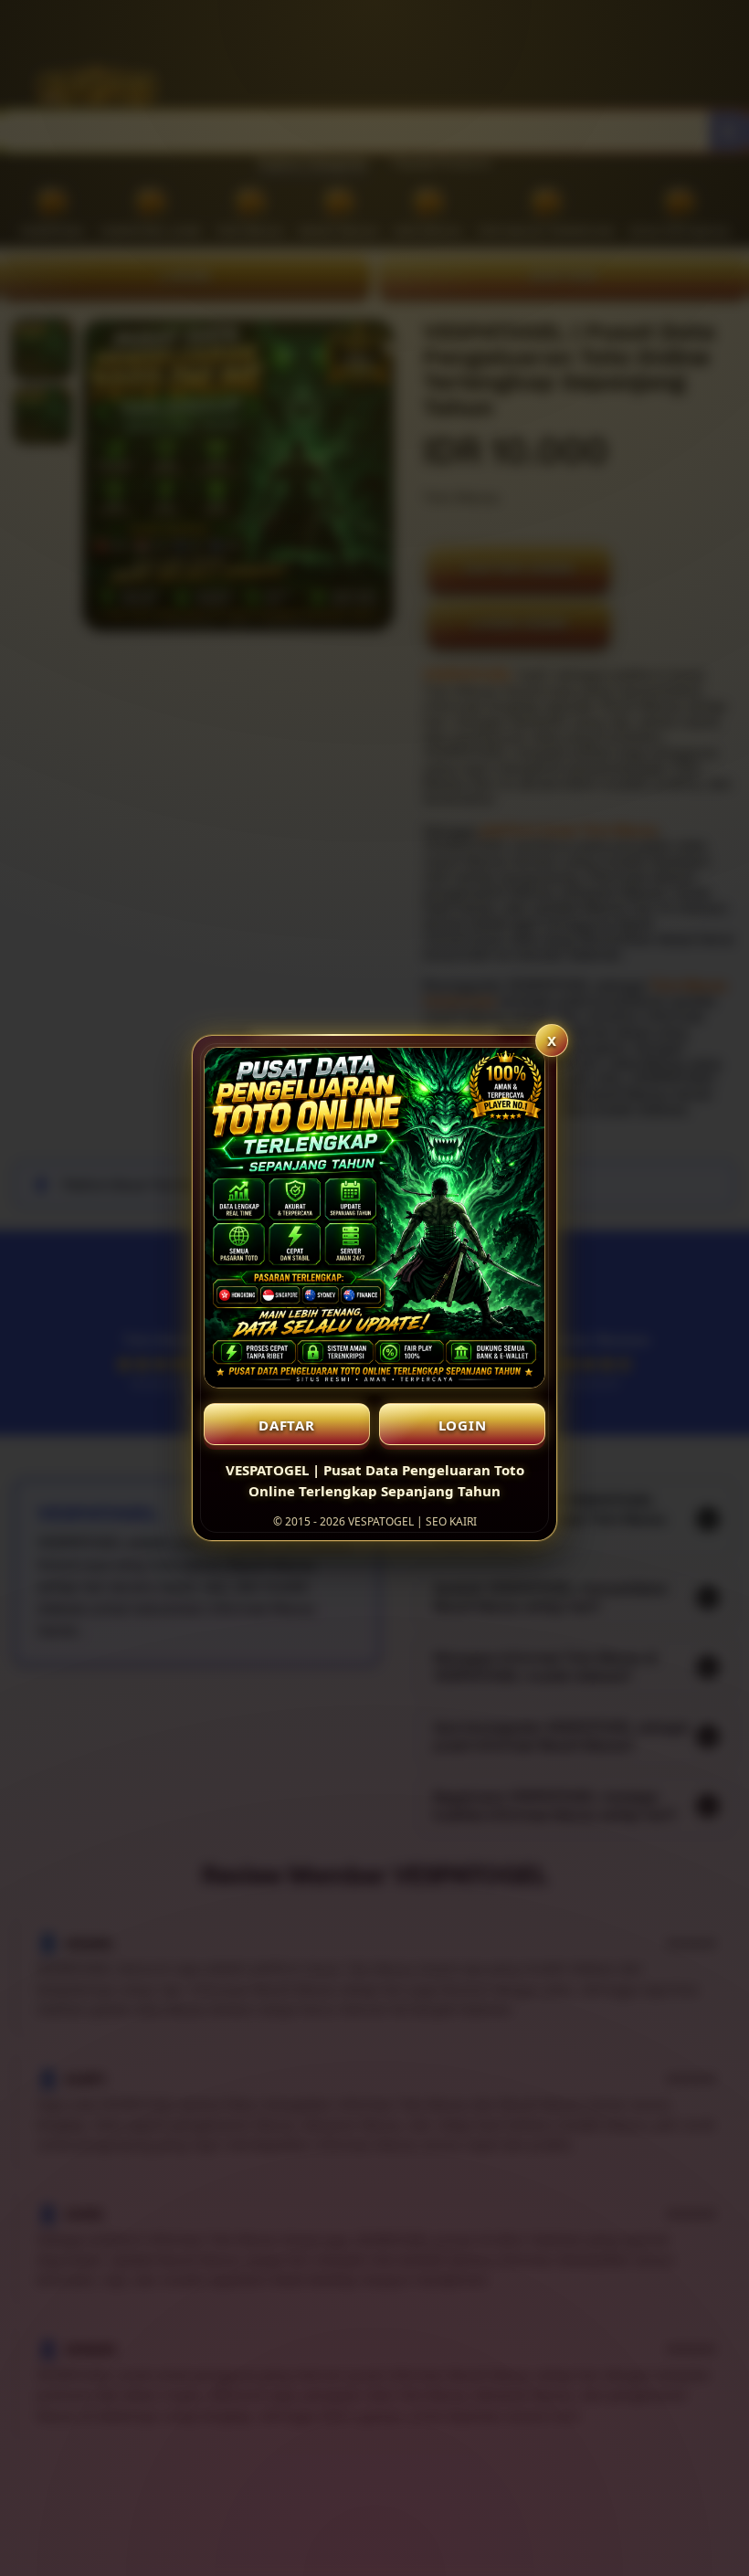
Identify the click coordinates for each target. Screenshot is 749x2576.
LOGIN (463, 1425)
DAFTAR (287, 1425)
